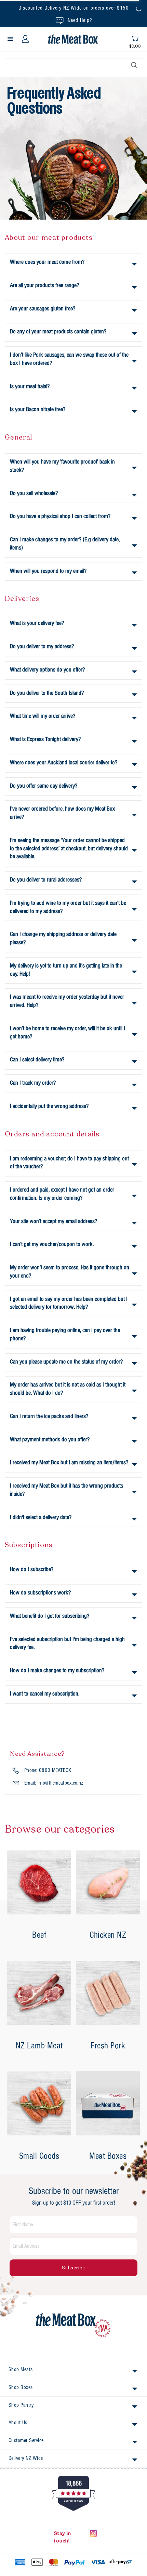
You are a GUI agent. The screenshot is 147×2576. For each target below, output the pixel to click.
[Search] (134, 65)
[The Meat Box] (73, 2326)
